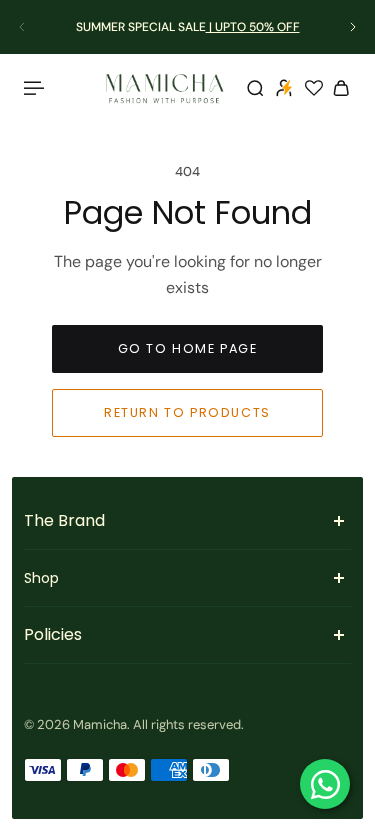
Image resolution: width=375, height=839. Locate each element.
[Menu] (36, 88)
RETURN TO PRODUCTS (187, 412)
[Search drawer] (255, 88)
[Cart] (341, 88)
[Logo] (165, 88)
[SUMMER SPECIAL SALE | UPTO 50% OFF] (187, 27)
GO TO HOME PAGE (188, 348)
